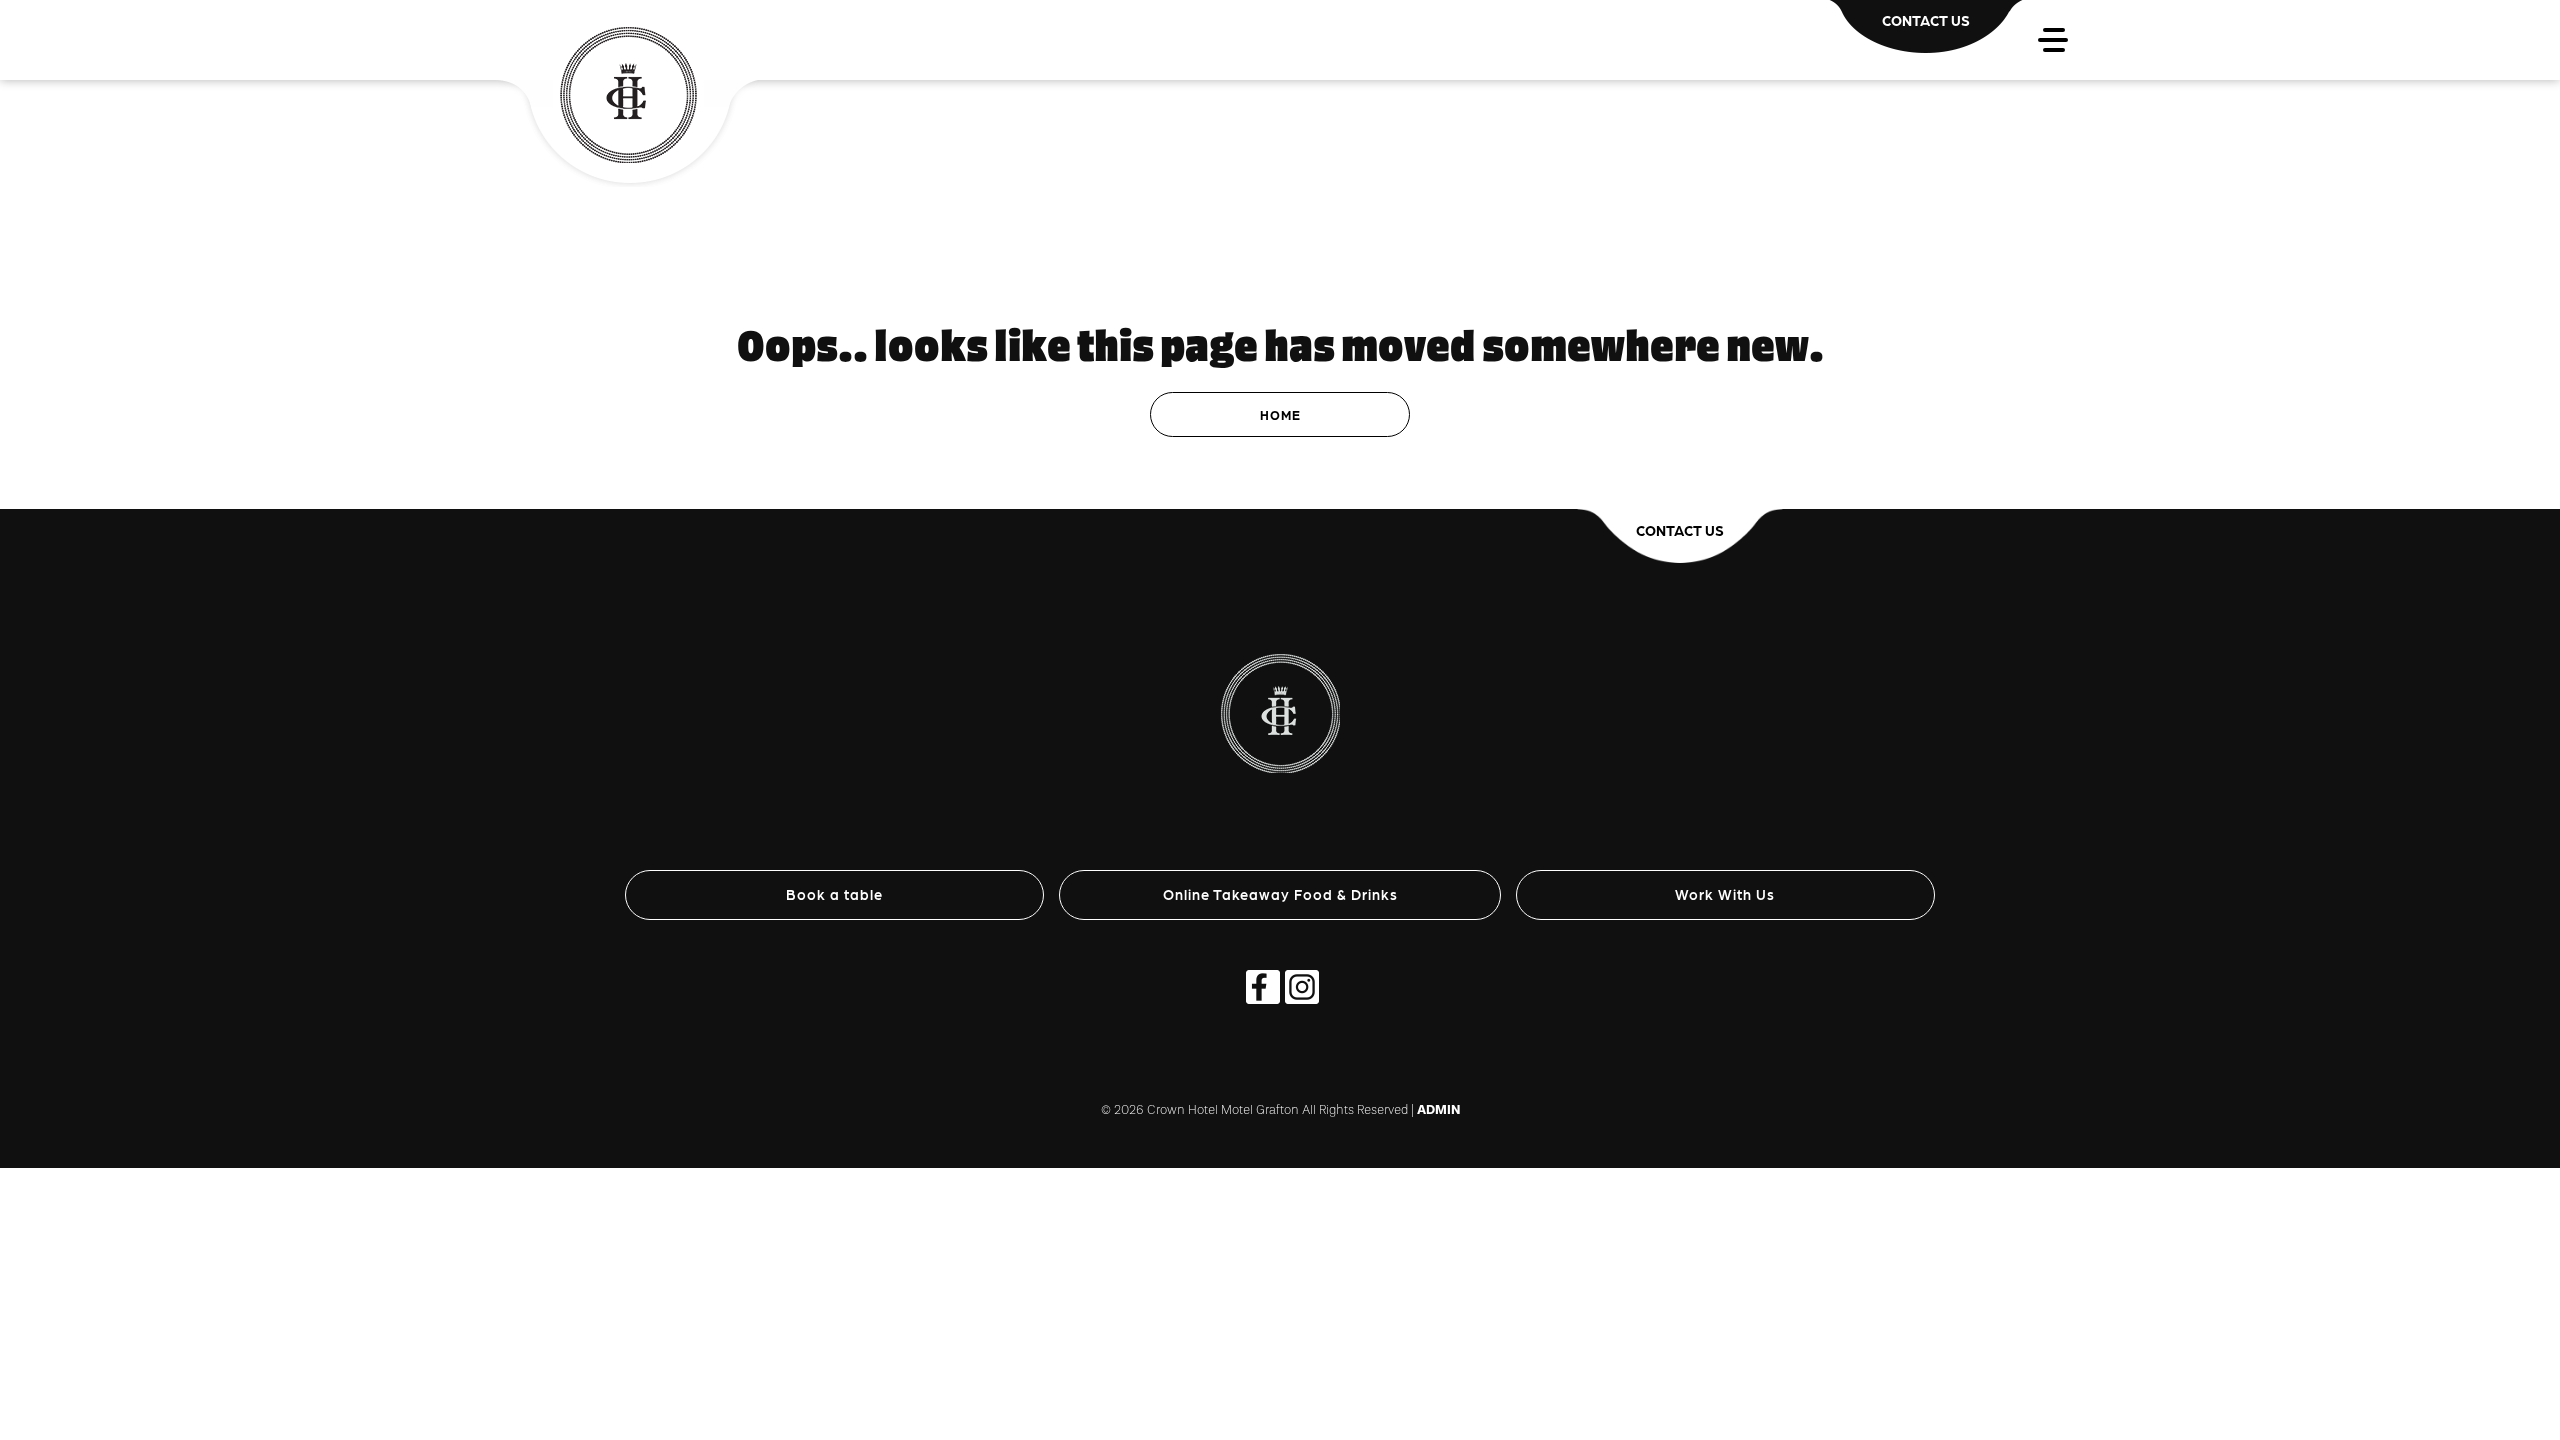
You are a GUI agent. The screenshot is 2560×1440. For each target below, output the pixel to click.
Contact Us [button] (1680, 530)
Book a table (834, 894)
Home (1280, 414)
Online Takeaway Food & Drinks (1280, 894)
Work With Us (1725, 894)
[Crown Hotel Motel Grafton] (1280, 689)
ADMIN (1438, 1109)
